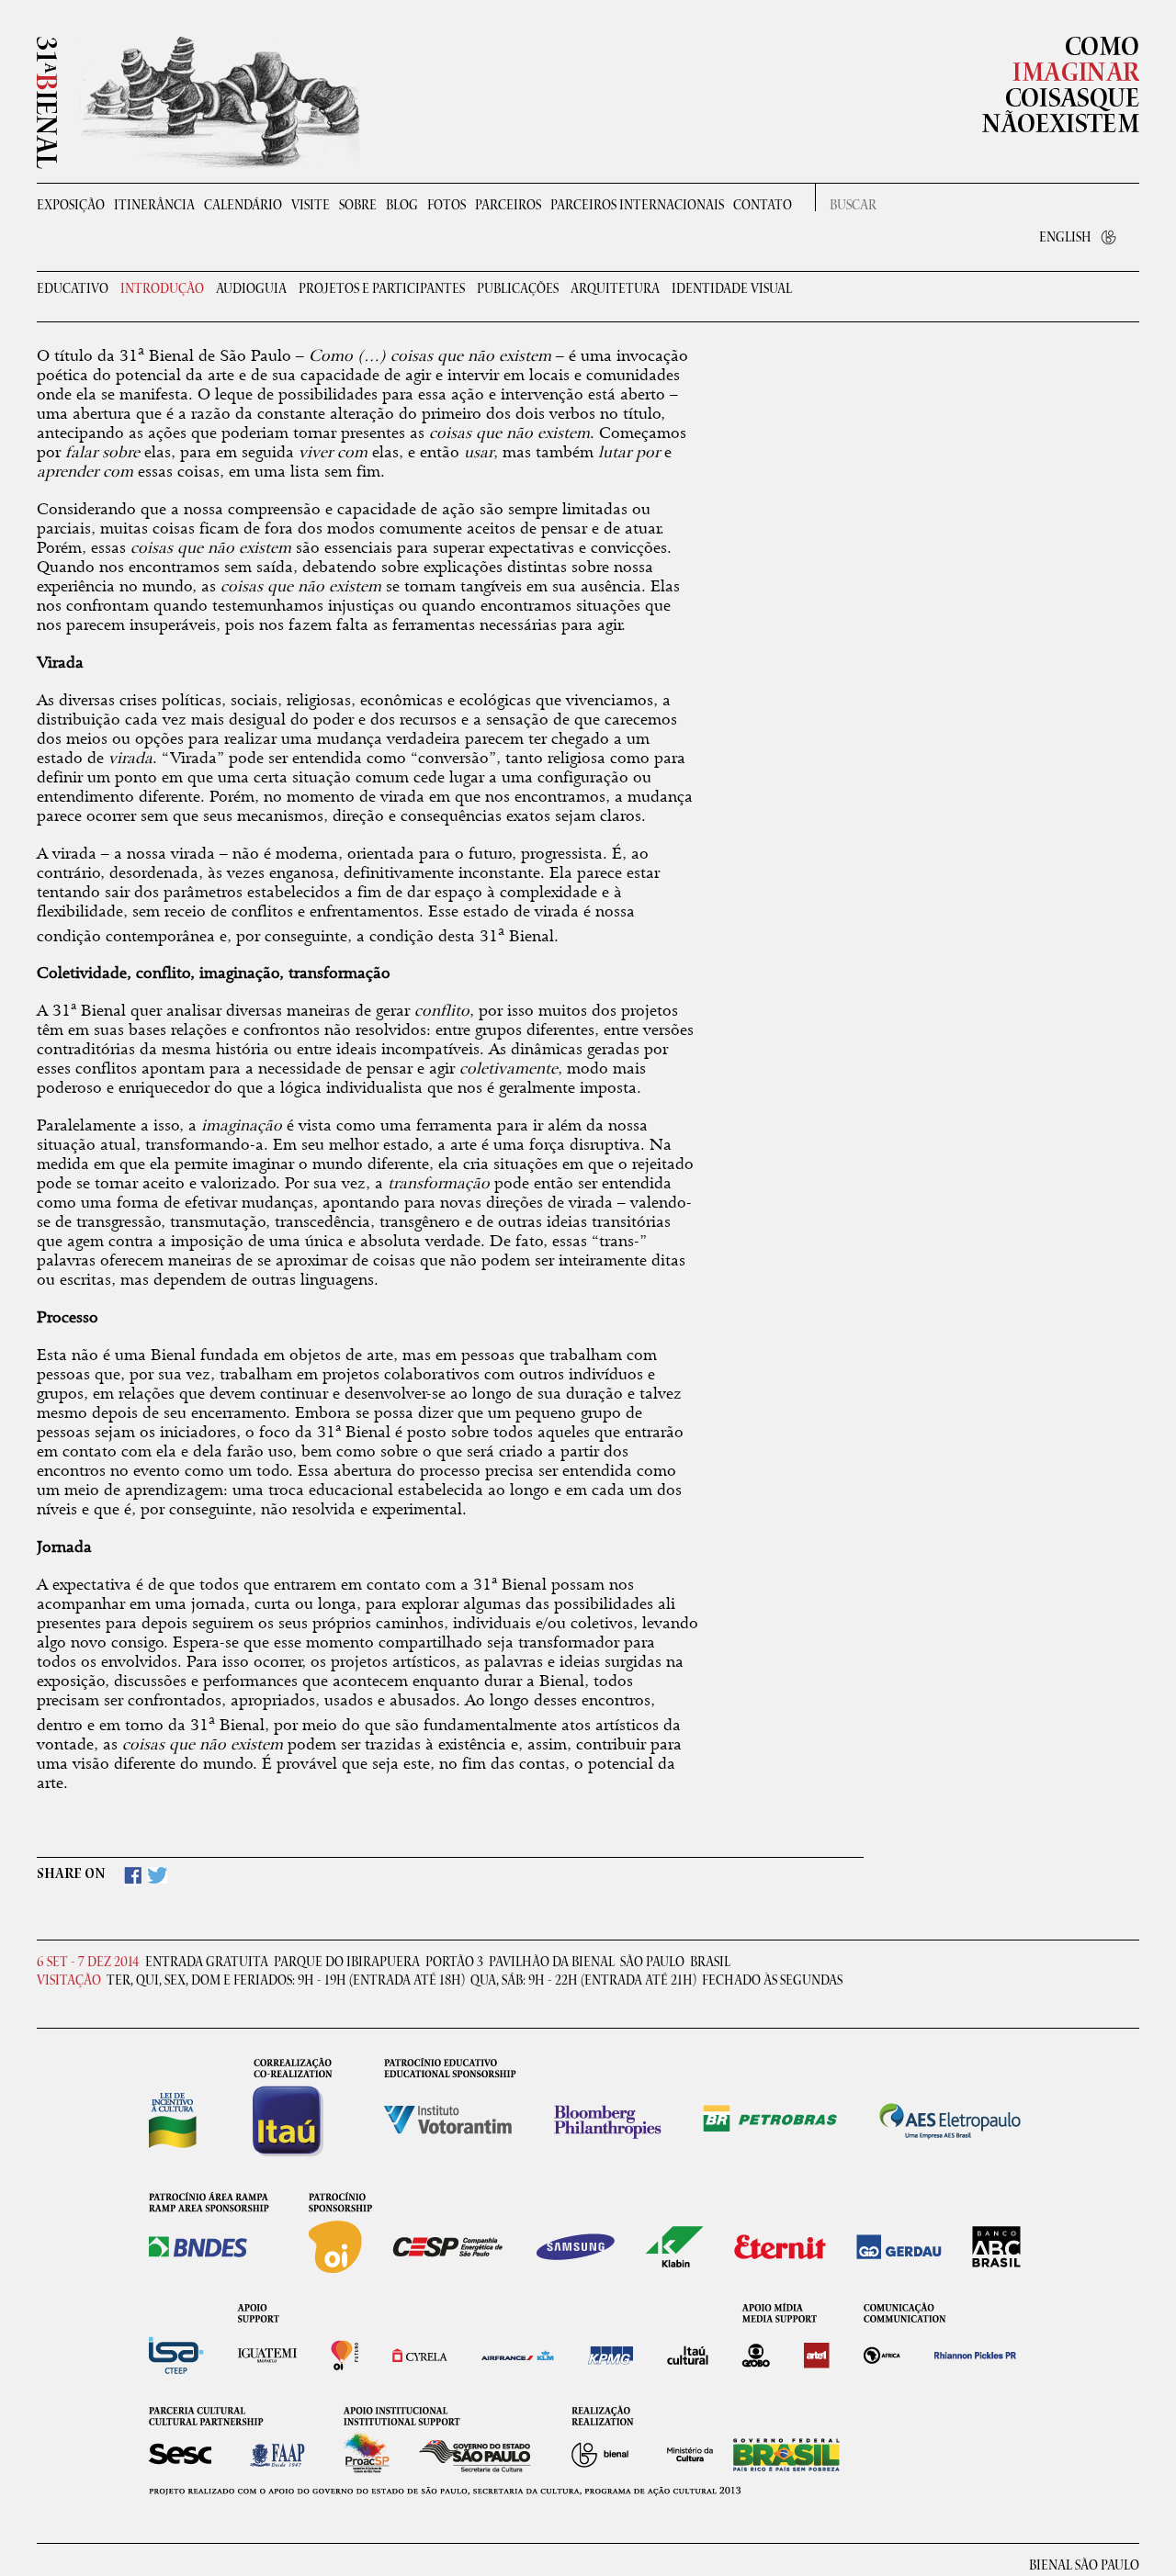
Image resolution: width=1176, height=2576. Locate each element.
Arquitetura (615, 290)
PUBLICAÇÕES (518, 290)
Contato (763, 205)
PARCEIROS (508, 205)
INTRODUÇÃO (162, 290)
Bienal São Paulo (1084, 2566)
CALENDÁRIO (243, 205)
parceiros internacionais (637, 205)
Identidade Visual (732, 290)
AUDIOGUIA (251, 290)
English (1065, 237)
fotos (447, 205)
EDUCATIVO (73, 290)
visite (311, 205)
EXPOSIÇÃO (71, 205)
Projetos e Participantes (382, 290)
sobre (358, 205)
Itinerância (154, 205)
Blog (402, 205)
